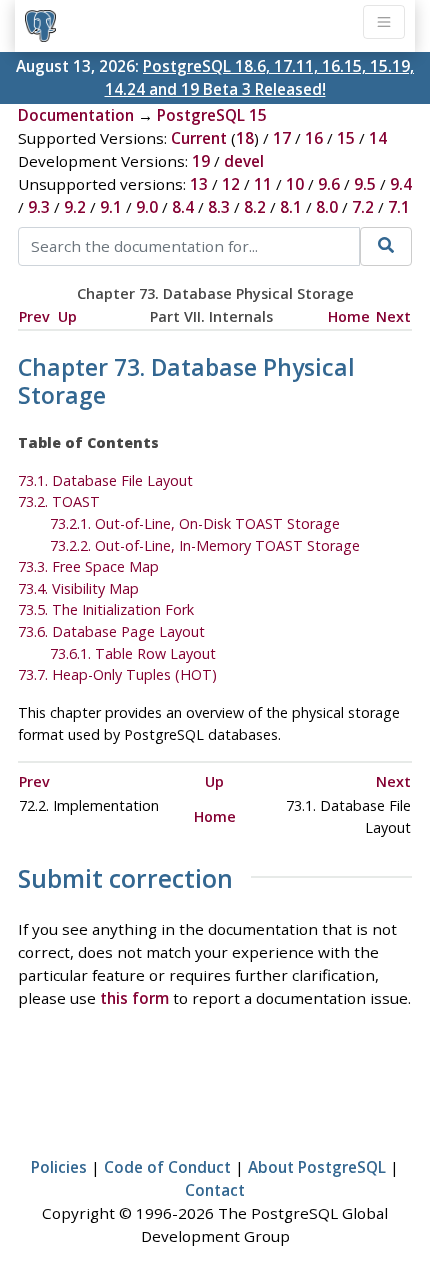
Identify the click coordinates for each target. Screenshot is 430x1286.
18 (245, 138)
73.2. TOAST (59, 501)
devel (244, 161)
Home (349, 316)
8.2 (255, 207)
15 (346, 138)
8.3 (219, 207)
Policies (59, 1167)
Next (393, 316)
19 (201, 161)
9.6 (329, 184)
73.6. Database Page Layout (111, 631)
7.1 (399, 207)
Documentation (76, 115)
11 (263, 184)
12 (231, 184)
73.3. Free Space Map (88, 566)
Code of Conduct (167, 1167)
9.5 (365, 184)
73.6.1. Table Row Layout (133, 653)
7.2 (363, 207)
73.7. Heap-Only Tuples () (117, 674)
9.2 (75, 207)
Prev (34, 316)
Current (199, 138)
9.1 (111, 207)
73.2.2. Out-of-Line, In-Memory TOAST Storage (205, 545)
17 (282, 138)
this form (134, 998)
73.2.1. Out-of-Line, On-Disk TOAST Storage (195, 523)
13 (199, 184)
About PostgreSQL (317, 1167)
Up (67, 316)
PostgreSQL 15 (212, 115)
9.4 (401, 184)
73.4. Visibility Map (78, 588)
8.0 (327, 207)
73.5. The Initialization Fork (106, 609)
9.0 (147, 207)
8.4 (183, 207)
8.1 (291, 207)
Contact (215, 1190)
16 (314, 138)
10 (295, 184)
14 (378, 138)
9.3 (39, 207)
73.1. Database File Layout (105, 480)
